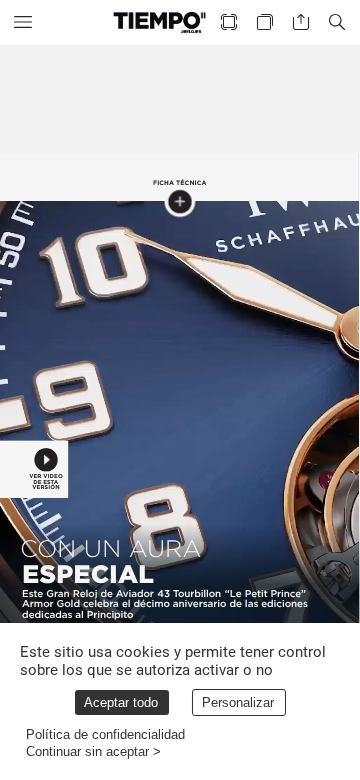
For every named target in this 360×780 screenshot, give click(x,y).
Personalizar (238, 702)
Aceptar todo (121, 702)
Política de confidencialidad (105, 734)
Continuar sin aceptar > (93, 751)
